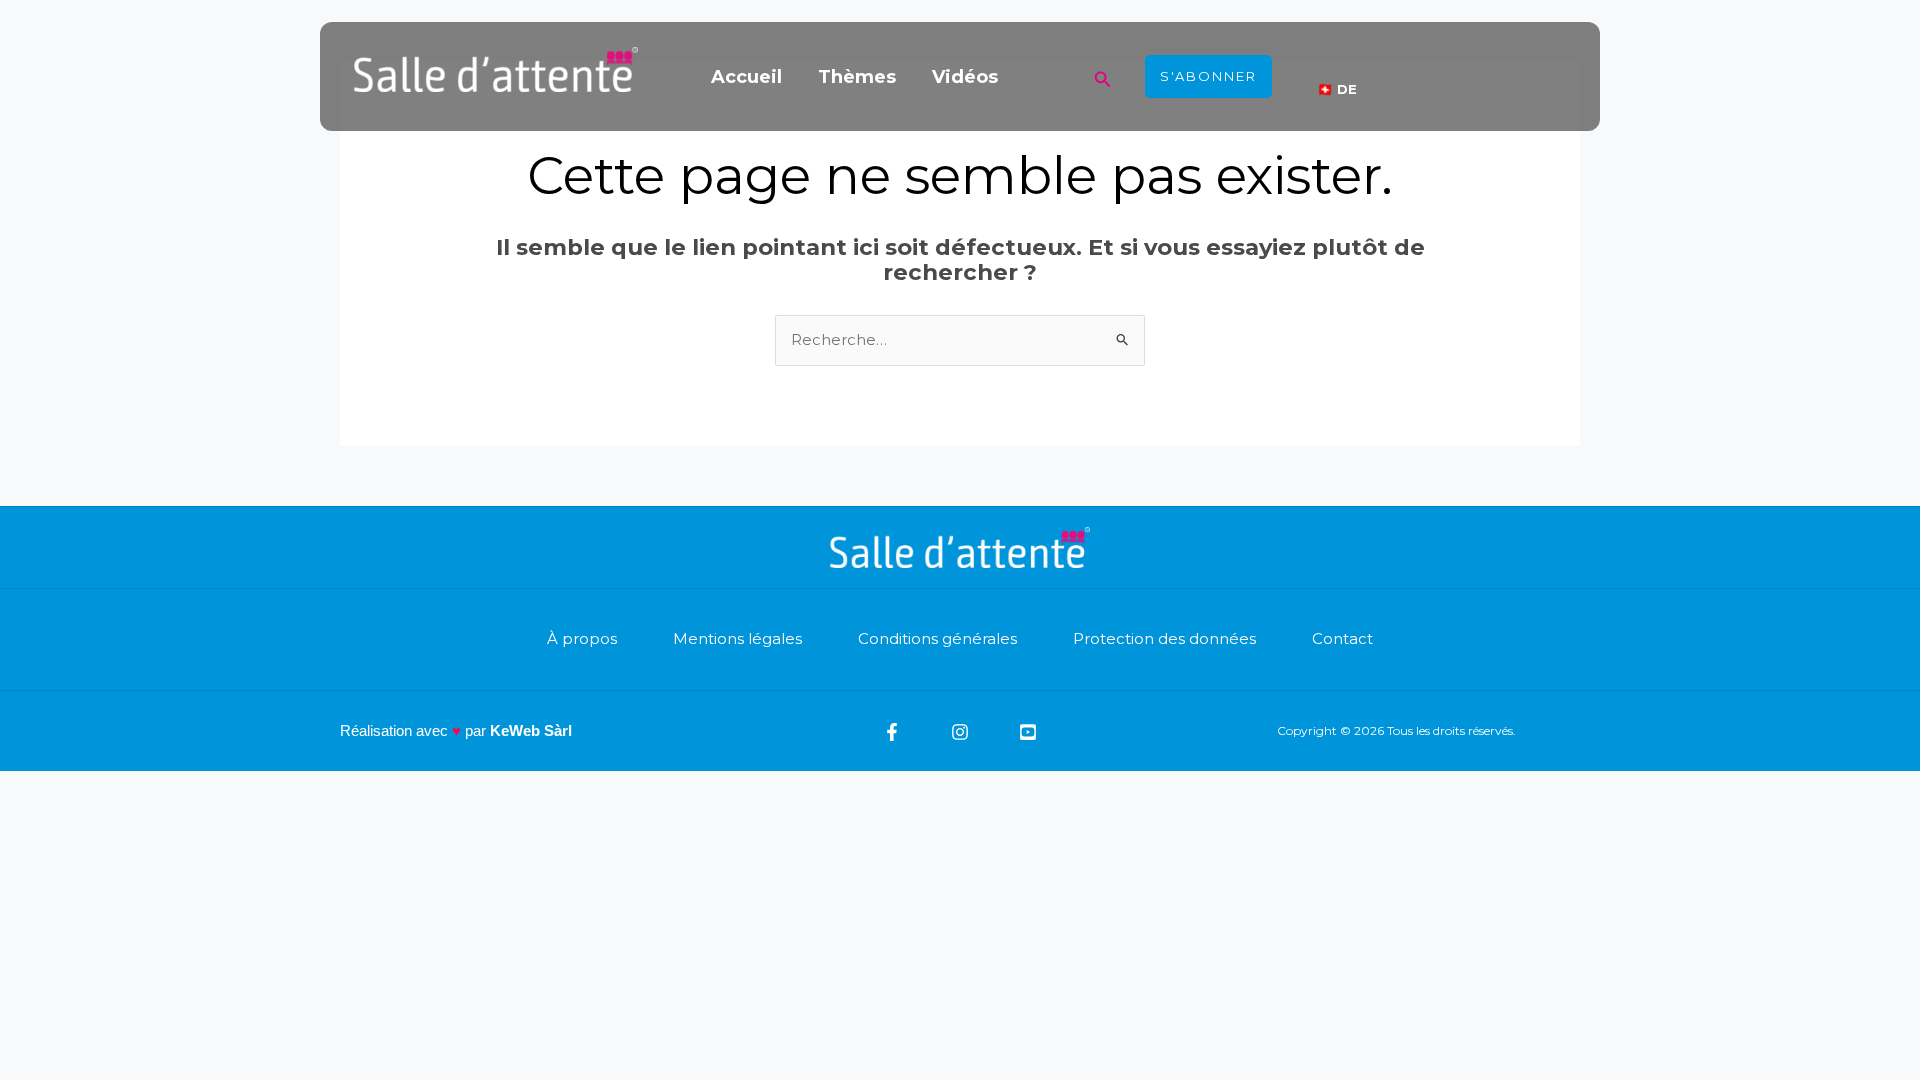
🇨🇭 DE (1337, 89)
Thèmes (857, 77)
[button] (1103, 76)
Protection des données (1164, 638)
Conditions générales (937, 638)
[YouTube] (1028, 732)
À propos (582, 638)
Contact (1342, 638)
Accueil (746, 77)
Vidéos (965, 77)
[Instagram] (960, 732)
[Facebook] (892, 732)
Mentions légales (737, 638)
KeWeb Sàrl (531, 730)
